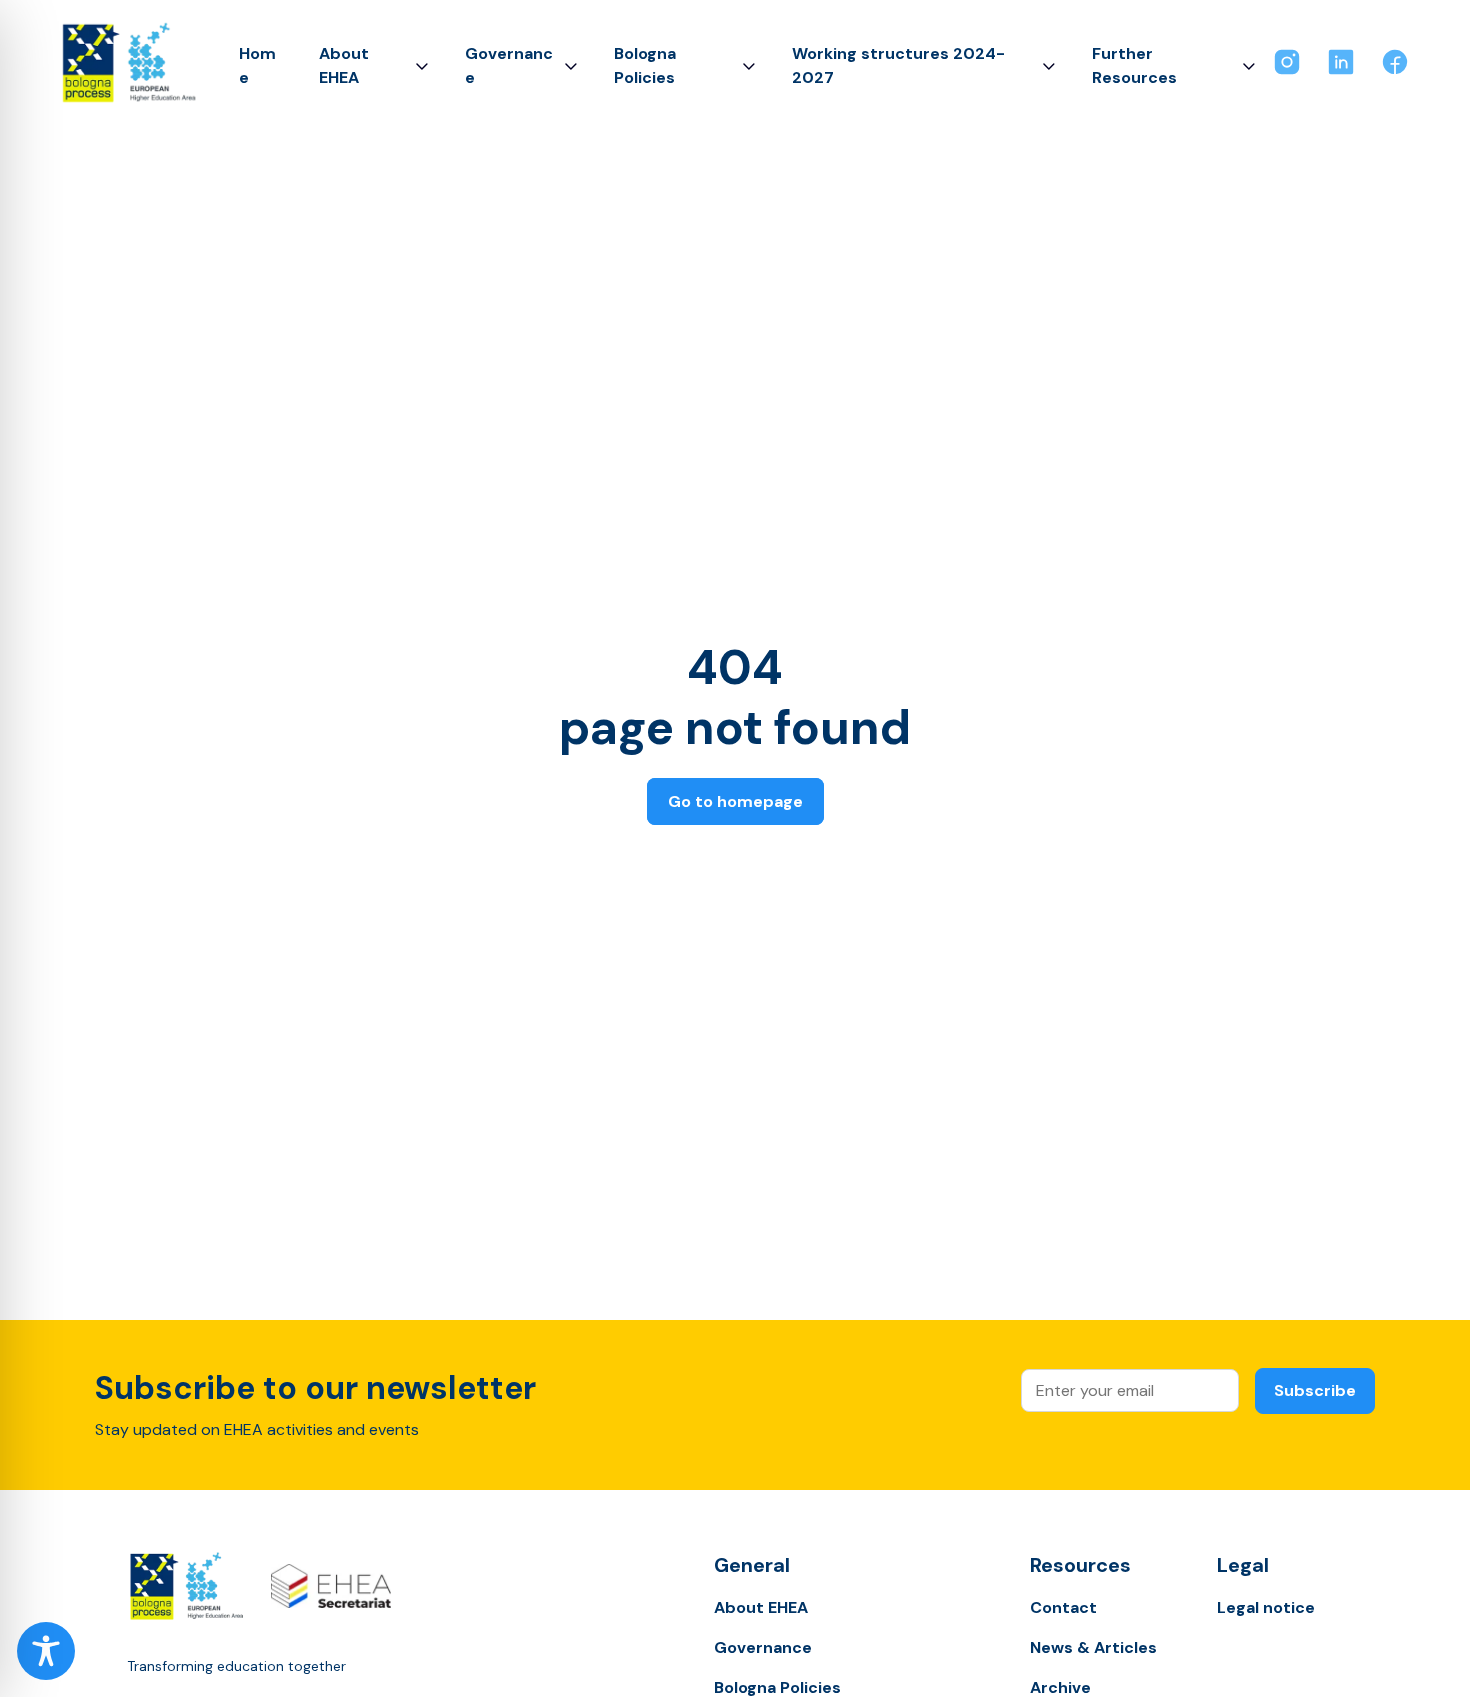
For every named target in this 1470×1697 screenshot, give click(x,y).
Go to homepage (735, 801)
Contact (1063, 1607)
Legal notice (1266, 1607)
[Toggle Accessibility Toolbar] (46, 1651)
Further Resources (1134, 65)
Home (257, 65)
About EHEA (344, 65)
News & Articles (1093, 1647)
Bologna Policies (645, 65)
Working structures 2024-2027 (898, 65)
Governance (509, 65)
